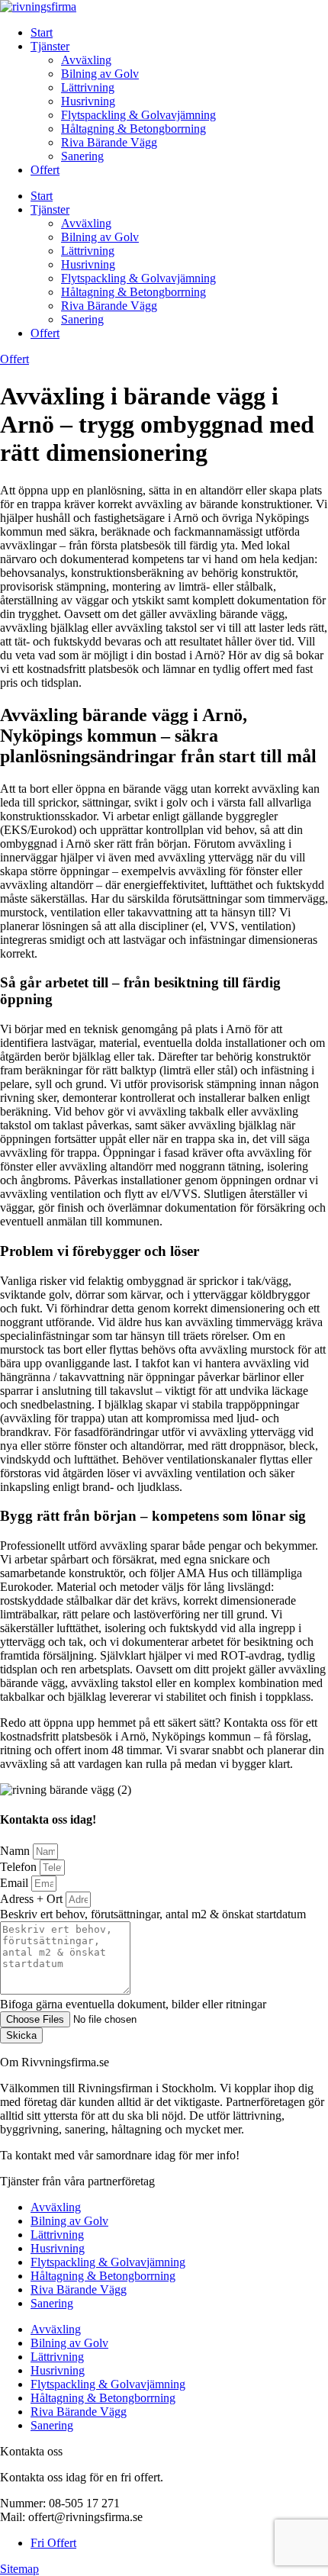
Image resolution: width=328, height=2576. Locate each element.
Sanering (82, 156)
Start (42, 32)
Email (16, 1883)
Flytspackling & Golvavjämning (138, 115)
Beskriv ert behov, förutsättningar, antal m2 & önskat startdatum (153, 1914)
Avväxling (86, 60)
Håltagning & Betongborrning (133, 129)
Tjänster (50, 46)
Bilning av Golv (100, 74)
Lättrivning (88, 87)
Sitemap (19, 2569)
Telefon (20, 1867)
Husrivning (88, 101)
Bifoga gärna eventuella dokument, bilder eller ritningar (133, 2004)
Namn (16, 1851)
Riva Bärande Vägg (109, 142)
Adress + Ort (33, 1899)
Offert (45, 170)
